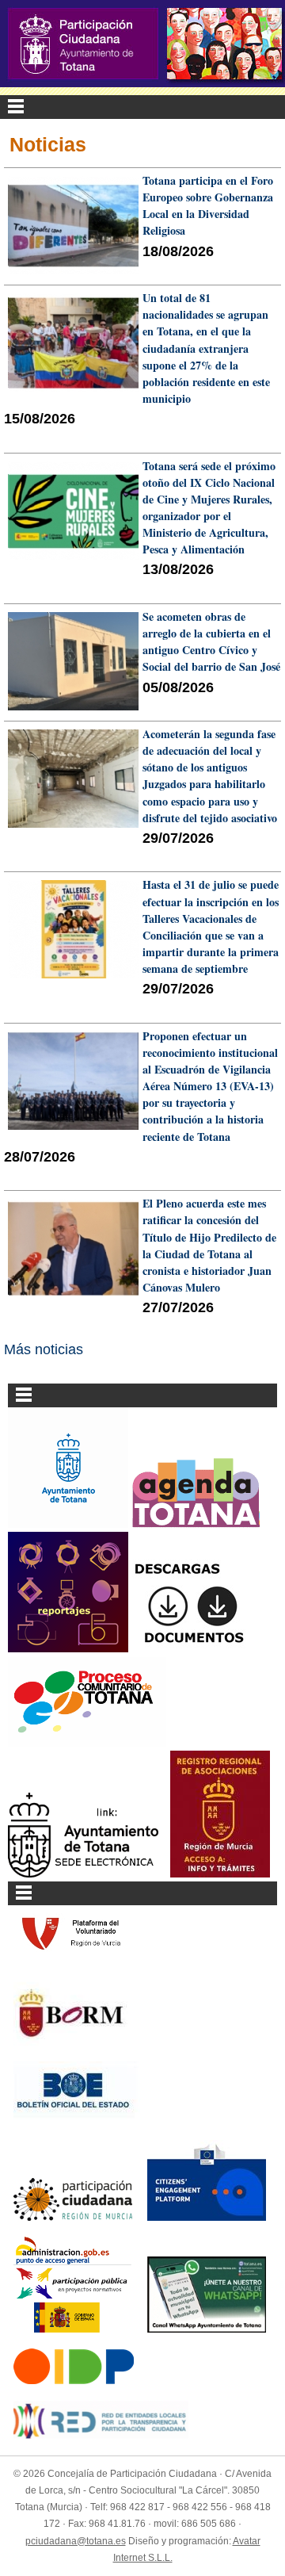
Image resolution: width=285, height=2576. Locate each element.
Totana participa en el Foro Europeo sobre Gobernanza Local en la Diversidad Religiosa (208, 205)
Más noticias (44, 1349)
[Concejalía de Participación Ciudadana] (83, 44)
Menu (142, 107)
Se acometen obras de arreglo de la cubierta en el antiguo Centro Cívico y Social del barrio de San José (211, 641)
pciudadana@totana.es (76, 2541)
